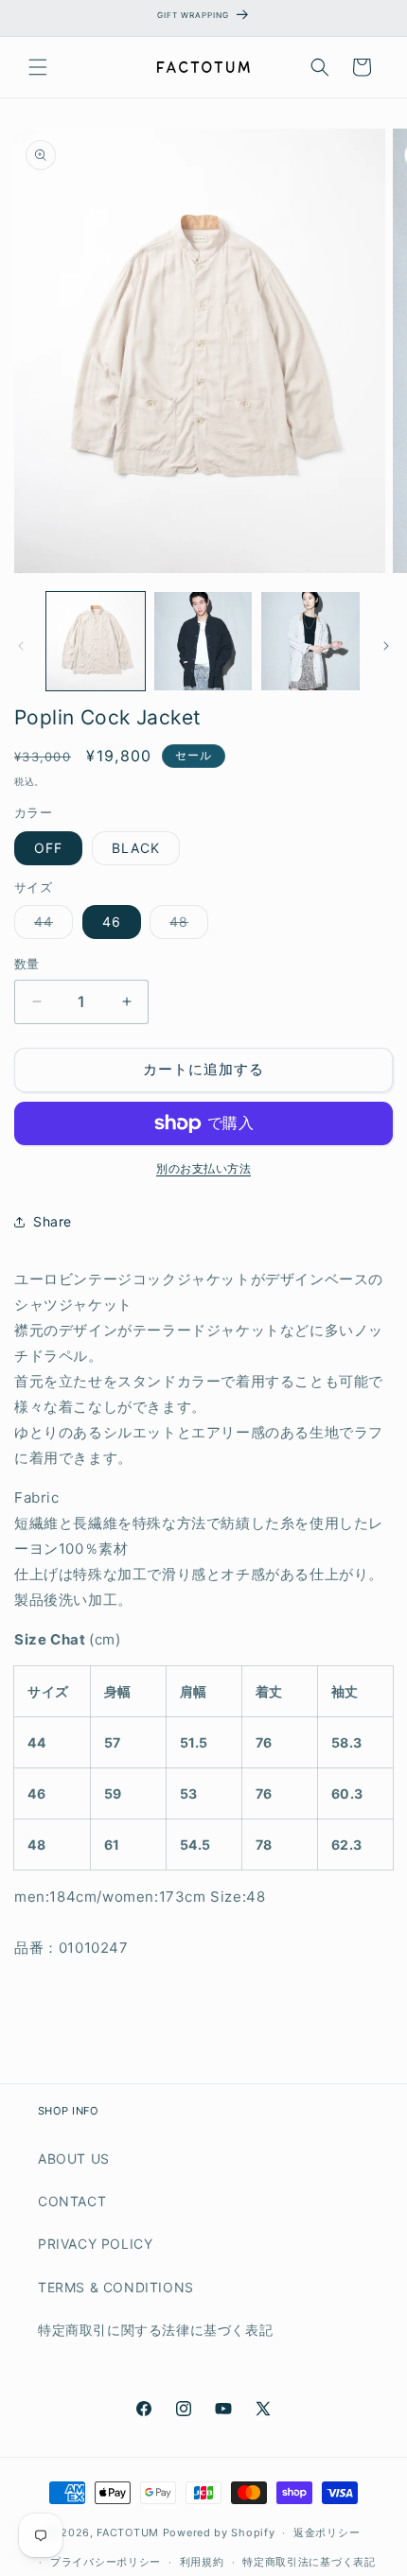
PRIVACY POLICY (95, 2244)
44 (50, 926)
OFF (48, 848)
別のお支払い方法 (203, 1168)
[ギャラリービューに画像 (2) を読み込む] (203, 641)
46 (112, 922)
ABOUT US (74, 2158)
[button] (38, 67)
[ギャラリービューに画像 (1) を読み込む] (96, 641)
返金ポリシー (327, 2532)
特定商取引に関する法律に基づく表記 (155, 2330)
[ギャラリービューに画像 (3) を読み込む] (310, 641)
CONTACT (72, 2201)
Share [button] (53, 1221)
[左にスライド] (21, 646)
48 (186, 926)
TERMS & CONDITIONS (116, 2287)
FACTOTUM (128, 2532)
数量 (27, 964)
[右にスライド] (386, 646)
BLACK (136, 848)
